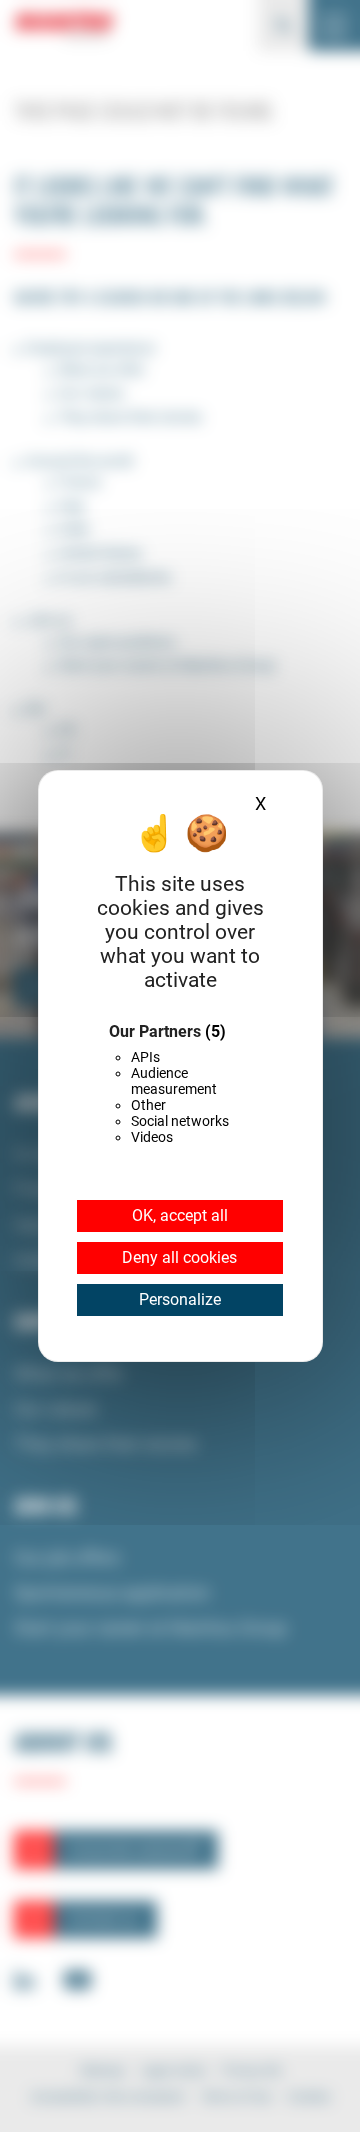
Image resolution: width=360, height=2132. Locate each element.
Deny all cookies (179, 1257)
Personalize (180, 1299)
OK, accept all (180, 1215)
